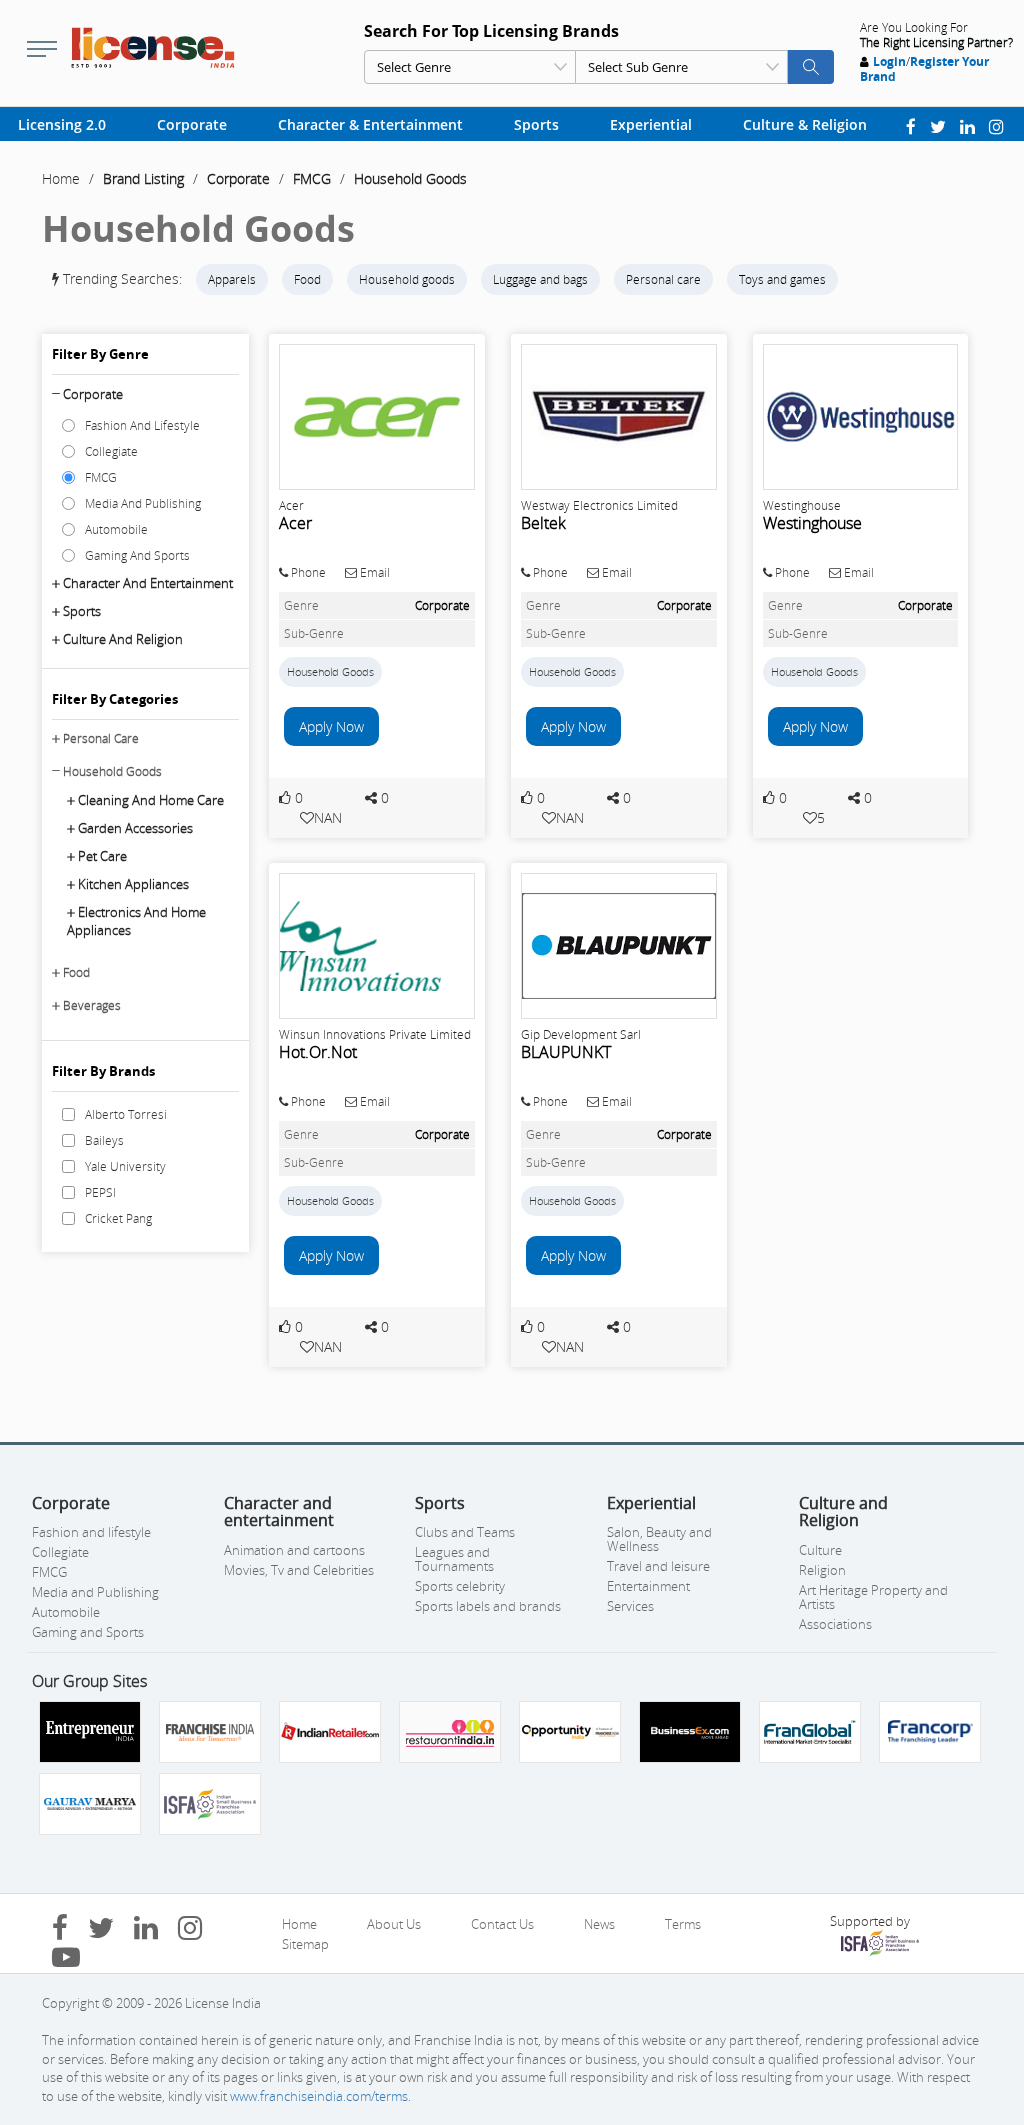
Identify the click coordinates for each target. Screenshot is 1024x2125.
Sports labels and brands (488, 1606)
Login (889, 61)
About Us (394, 1924)
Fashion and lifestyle (91, 1532)
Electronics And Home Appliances (136, 921)
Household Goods (410, 178)
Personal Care (101, 738)
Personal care (663, 279)
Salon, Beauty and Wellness (659, 1539)
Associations (835, 1624)
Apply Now (331, 726)
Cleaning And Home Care (151, 800)
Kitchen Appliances (133, 884)
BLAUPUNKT (566, 1052)
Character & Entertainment (370, 124)
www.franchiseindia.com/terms (319, 2096)
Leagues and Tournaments (454, 1559)
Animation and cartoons (294, 1550)
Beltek (543, 523)
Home (61, 178)
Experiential (651, 124)
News (599, 1924)
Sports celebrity (460, 1586)
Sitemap (305, 1944)
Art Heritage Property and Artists (873, 1597)
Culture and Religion (123, 639)
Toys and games (782, 279)
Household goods (407, 279)
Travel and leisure (658, 1566)
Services (630, 1606)
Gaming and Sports (88, 1632)
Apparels (232, 279)
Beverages (92, 1005)
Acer (295, 523)
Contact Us (502, 1924)
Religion (822, 1570)
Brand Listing (143, 178)
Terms (683, 1924)
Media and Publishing (95, 1592)
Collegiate (60, 1552)
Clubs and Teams (465, 1532)
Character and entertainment (148, 583)
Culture (820, 1550)
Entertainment (648, 1586)
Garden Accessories (135, 828)
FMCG (312, 178)
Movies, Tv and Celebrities (299, 1570)
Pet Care (102, 856)
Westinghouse (812, 523)
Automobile (66, 1612)
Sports (536, 124)
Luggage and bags (540, 279)
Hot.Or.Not (318, 1052)
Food (307, 279)
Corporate (192, 124)
